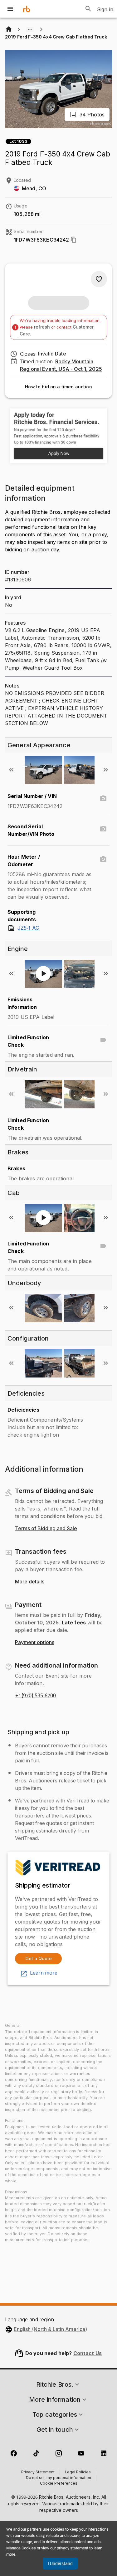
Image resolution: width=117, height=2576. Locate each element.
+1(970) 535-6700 (35, 1696)
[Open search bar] (88, 9)
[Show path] (30, 29)
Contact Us (88, 2353)
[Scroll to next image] (106, 770)
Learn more (44, 1973)
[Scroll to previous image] (11, 770)
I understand (60, 2563)
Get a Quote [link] (39, 1958)
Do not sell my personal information (58, 2478)
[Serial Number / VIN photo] (103, 799)
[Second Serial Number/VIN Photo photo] (103, 829)
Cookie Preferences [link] (59, 2484)
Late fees (74, 1623)
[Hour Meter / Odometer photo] (103, 859)
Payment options (35, 1643)
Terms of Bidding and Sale (46, 1529)
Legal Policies (78, 2472)
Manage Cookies (21, 2548)
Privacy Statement (38, 2472)
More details (30, 1582)
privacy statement (73, 2548)
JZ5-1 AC (28, 928)
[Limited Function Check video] (103, 1040)
